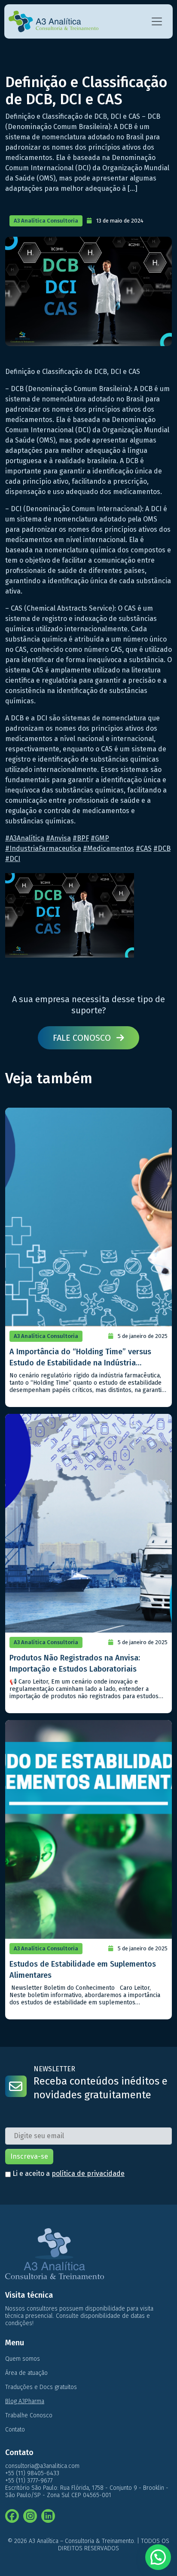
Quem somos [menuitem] (23, 2359)
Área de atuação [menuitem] (26, 2373)
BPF (81, 838)
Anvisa (58, 838)
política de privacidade (88, 2174)
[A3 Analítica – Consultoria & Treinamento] (53, 21)
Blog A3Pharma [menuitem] (25, 2401)
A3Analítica (25, 838)
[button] (158, 2557)
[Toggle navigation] (157, 21)
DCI (13, 859)
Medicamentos (108, 848)
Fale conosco (83, 1038)
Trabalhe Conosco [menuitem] (29, 2415)
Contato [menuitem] (15, 2430)
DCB (162, 848)
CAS (144, 848)
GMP (100, 838)
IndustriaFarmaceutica (43, 848)
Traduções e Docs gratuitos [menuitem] (41, 2387)
